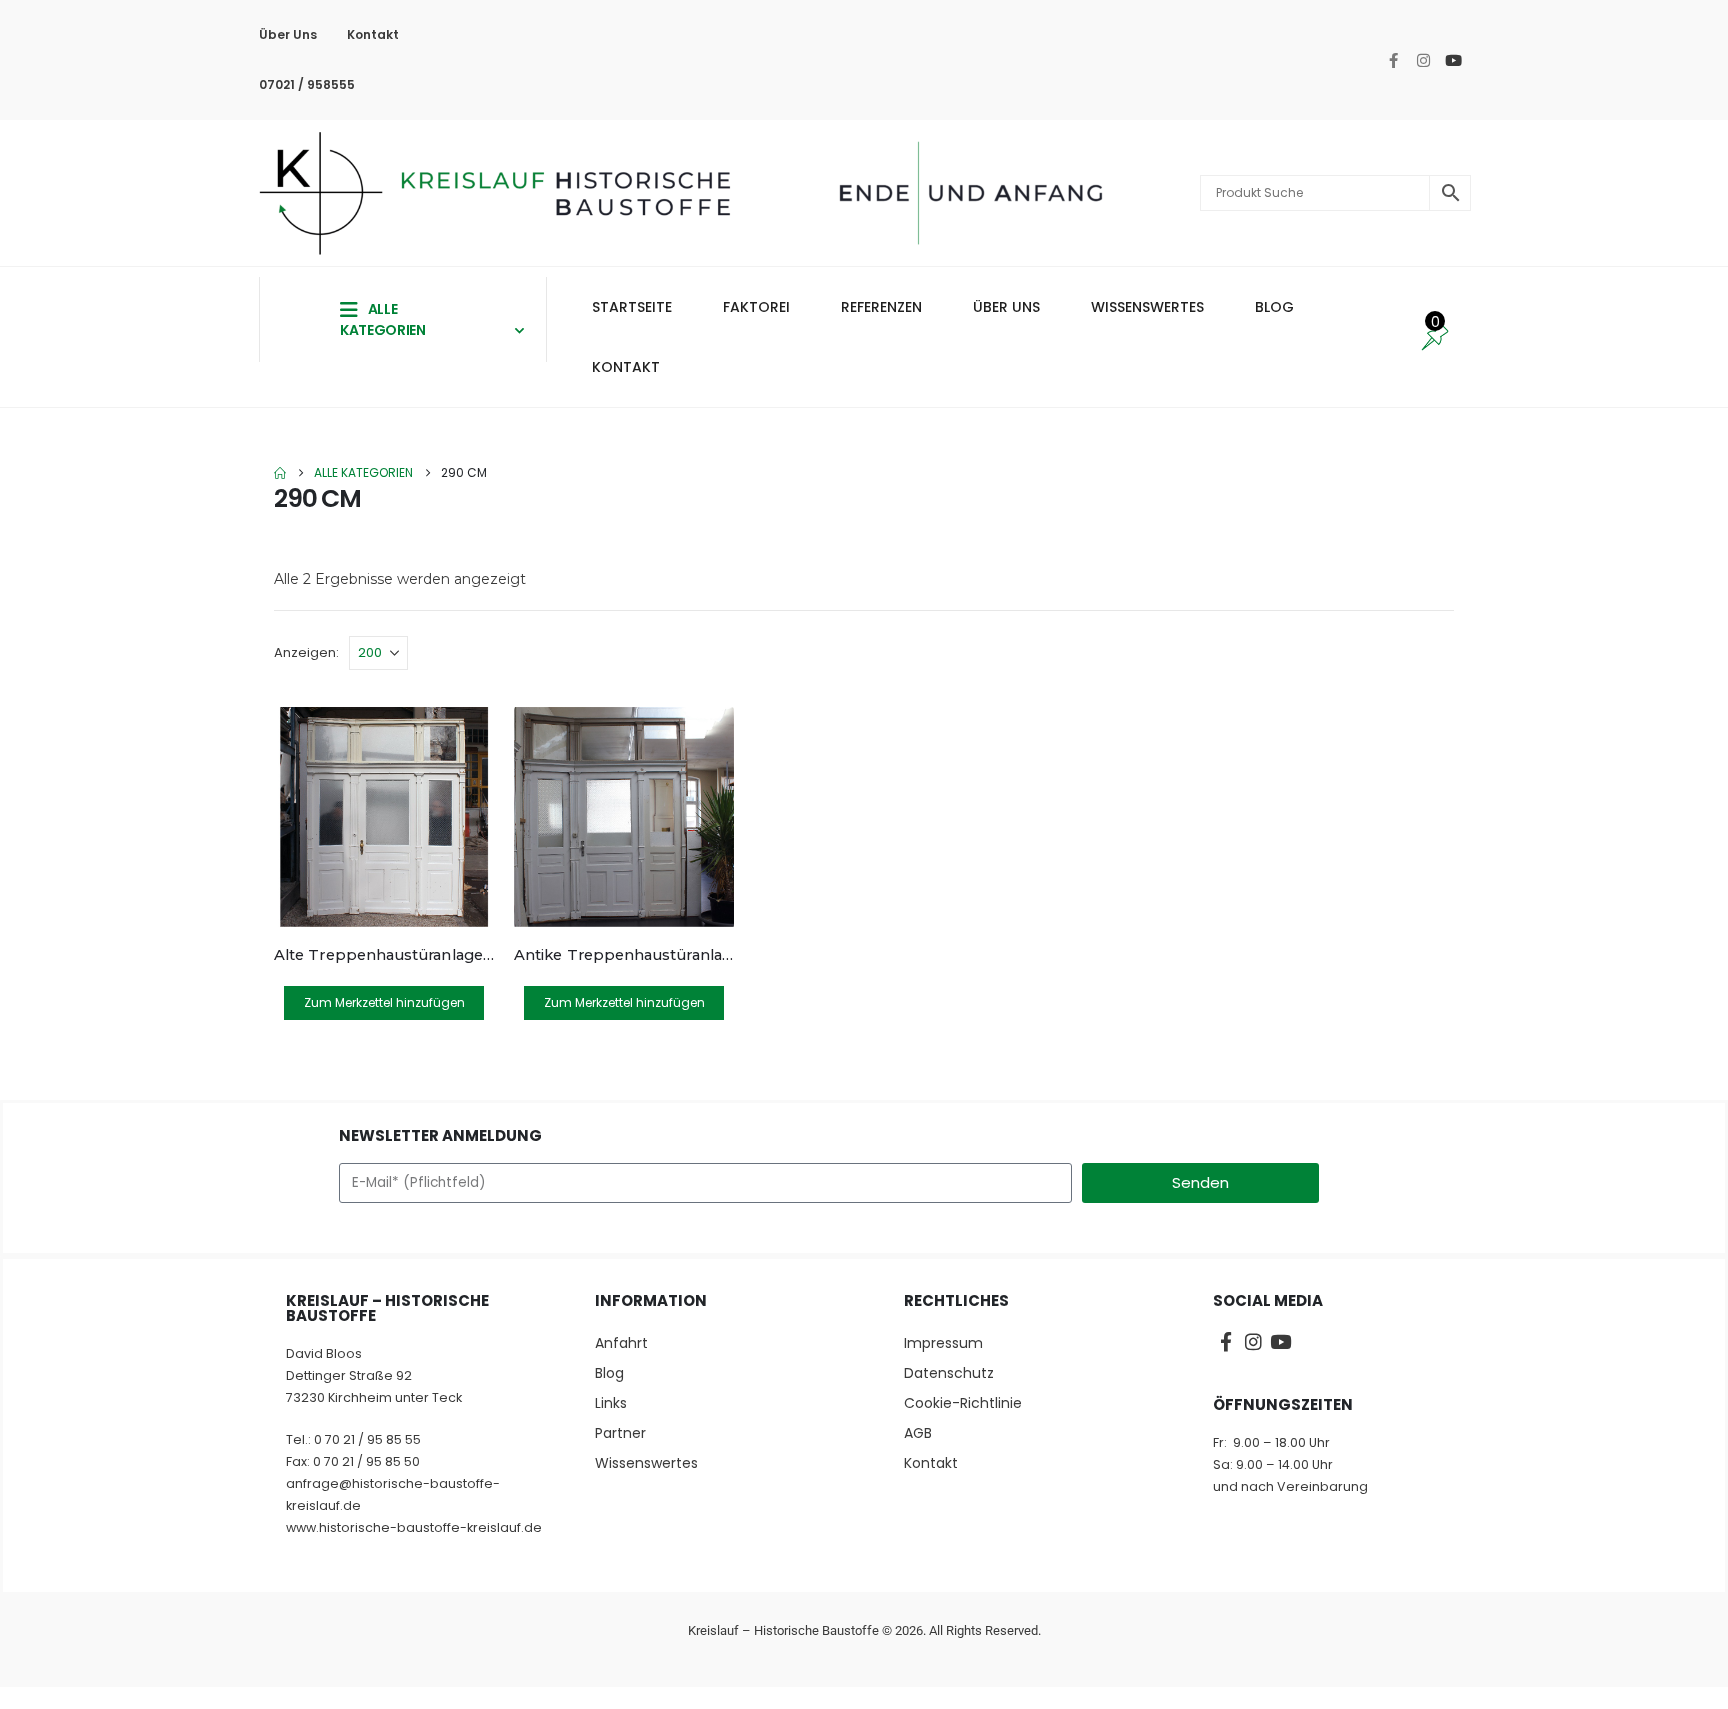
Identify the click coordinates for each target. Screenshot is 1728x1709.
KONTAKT (626, 367)
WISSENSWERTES (1147, 307)
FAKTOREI (756, 307)
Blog (609, 1373)
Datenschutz (949, 1373)
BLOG (1274, 307)
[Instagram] (1424, 60)
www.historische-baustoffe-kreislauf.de (414, 1527)
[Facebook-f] (1394, 60)
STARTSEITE (632, 307)
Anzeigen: (306, 652)
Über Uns (288, 34)
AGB (918, 1433)
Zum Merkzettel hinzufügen (384, 1002)
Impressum (943, 1343)
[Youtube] (1454, 60)
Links (611, 1403)
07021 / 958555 (307, 84)
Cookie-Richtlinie (963, 1403)
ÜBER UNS (1006, 307)
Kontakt (373, 34)
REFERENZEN (881, 307)
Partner (620, 1433)
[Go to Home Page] (280, 473)
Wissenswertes (646, 1463)
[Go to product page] (384, 817)
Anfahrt (621, 1343)
